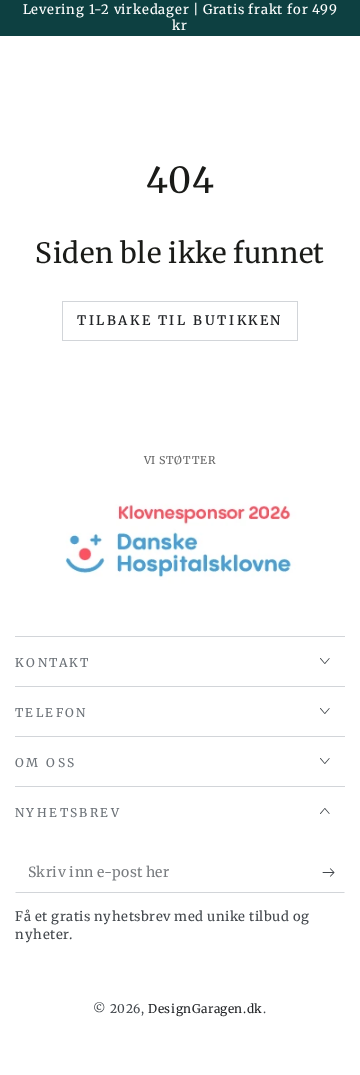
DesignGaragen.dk (205, 1008)
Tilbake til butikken (180, 320)
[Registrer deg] (333, 873)
